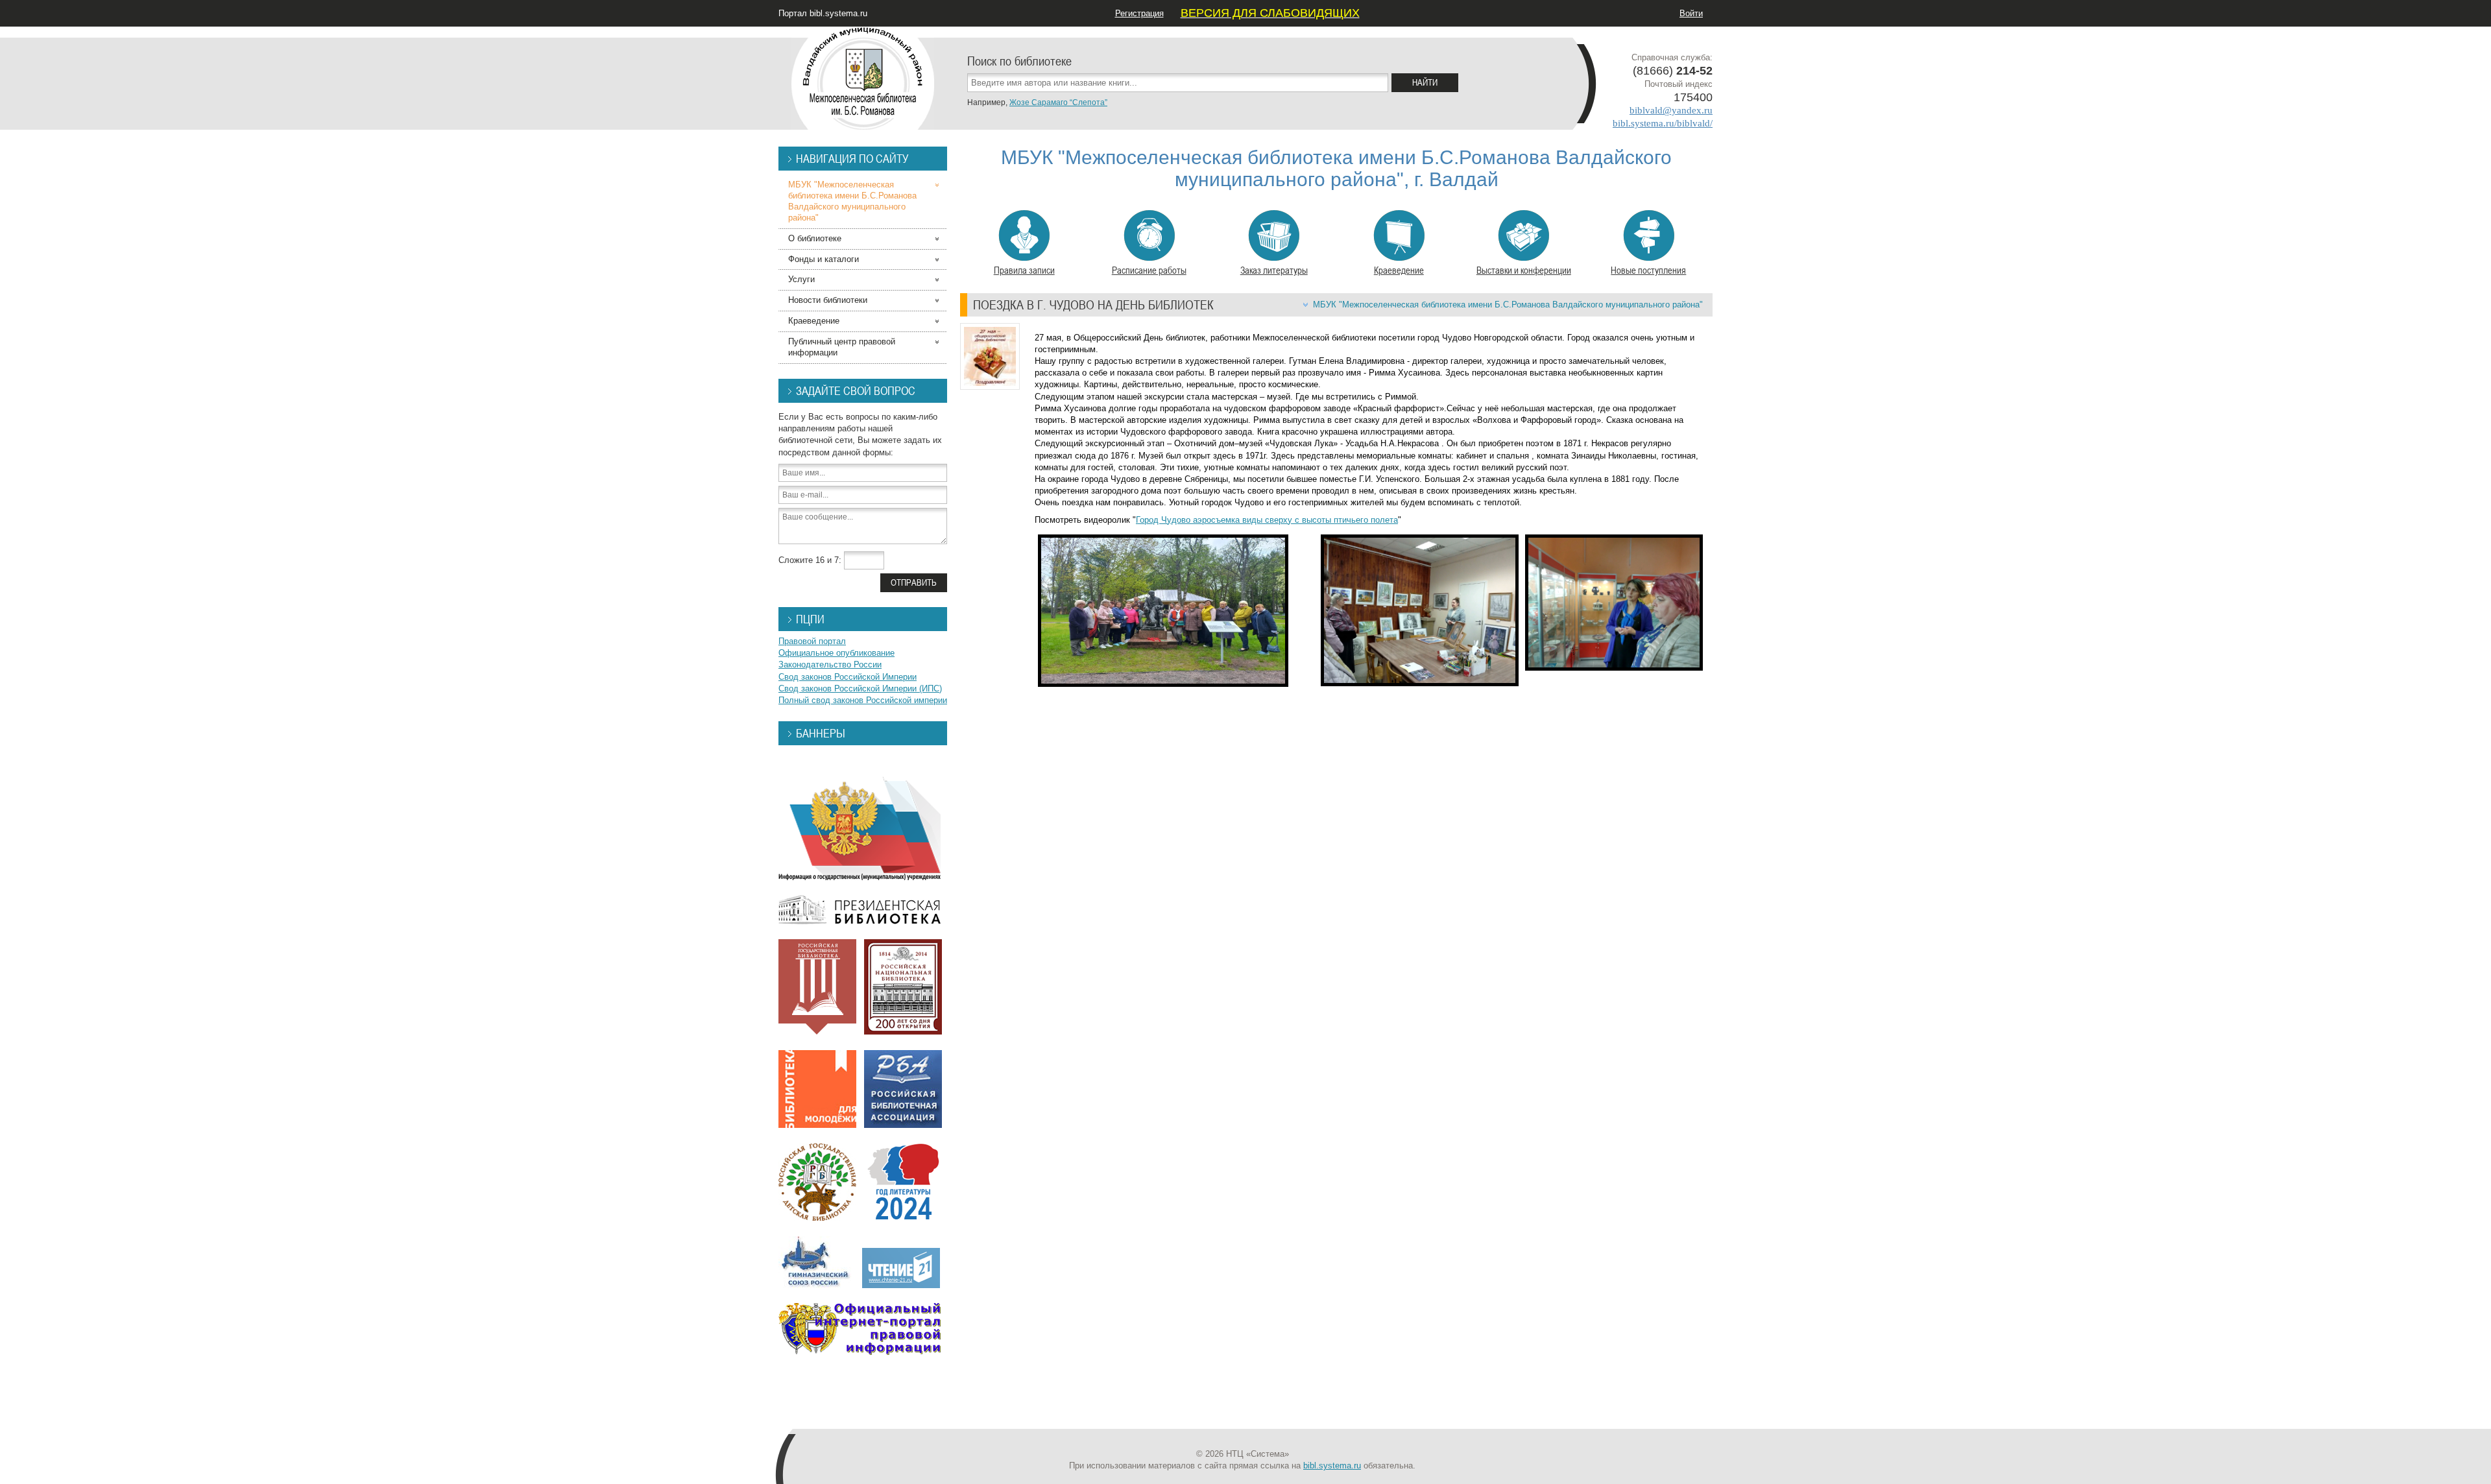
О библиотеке (815, 238)
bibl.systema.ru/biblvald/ (1663, 123)
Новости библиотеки (828, 300)
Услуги (801, 279)
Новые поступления (1648, 270)
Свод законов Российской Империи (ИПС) (860, 688)
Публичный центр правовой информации (842, 347)
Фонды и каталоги (824, 259)
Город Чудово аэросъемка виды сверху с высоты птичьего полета (1267, 520)
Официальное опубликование (836, 653)
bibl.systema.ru (1332, 1466)
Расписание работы (1149, 270)
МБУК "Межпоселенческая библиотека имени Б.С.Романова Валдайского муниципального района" (1508, 305)
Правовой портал (812, 641)
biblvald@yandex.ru (1671, 110)
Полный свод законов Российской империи (863, 700)
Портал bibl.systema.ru (823, 13)
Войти (1691, 13)
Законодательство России (830, 664)
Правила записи (1024, 270)
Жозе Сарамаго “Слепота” (1058, 102)
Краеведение (1399, 270)
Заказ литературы (1274, 270)
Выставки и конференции (1524, 270)
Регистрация (1139, 13)
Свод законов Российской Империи (848, 677)
